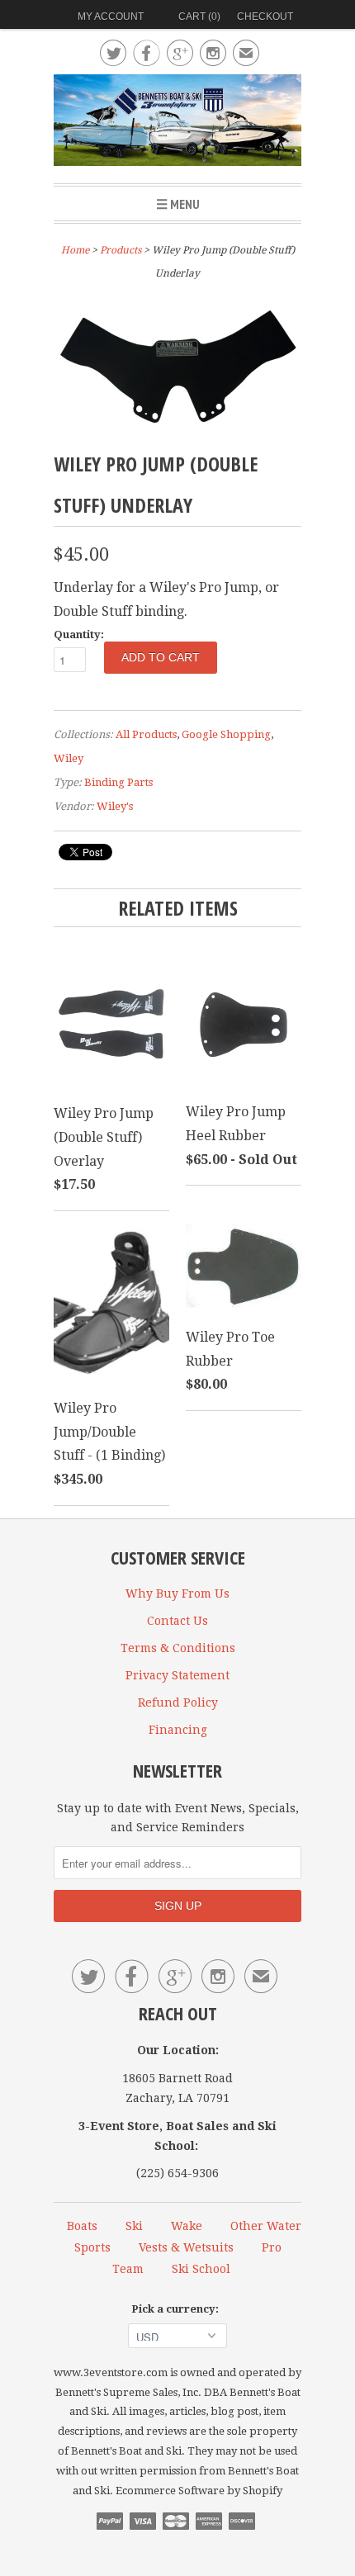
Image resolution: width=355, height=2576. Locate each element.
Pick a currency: (177, 2309)
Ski (134, 2226)
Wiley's (115, 806)
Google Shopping (226, 734)
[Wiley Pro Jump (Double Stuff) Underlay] (177, 431)
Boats (82, 2226)
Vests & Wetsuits (186, 2247)
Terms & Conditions (178, 1648)
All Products (146, 734)
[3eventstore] (177, 123)
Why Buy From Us (177, 1593)
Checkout (265, 17)
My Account (111, 17)
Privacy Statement (177, 1675)
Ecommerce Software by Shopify (199, 2491)
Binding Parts (118, 782)
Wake (187, 2226)
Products (121, 250)
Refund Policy (178, 1702)
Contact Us (177, 1621)
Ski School (201, 2269)
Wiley (69, 758)
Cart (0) (199, 17)
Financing (178, 1730)
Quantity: (79, 635)
